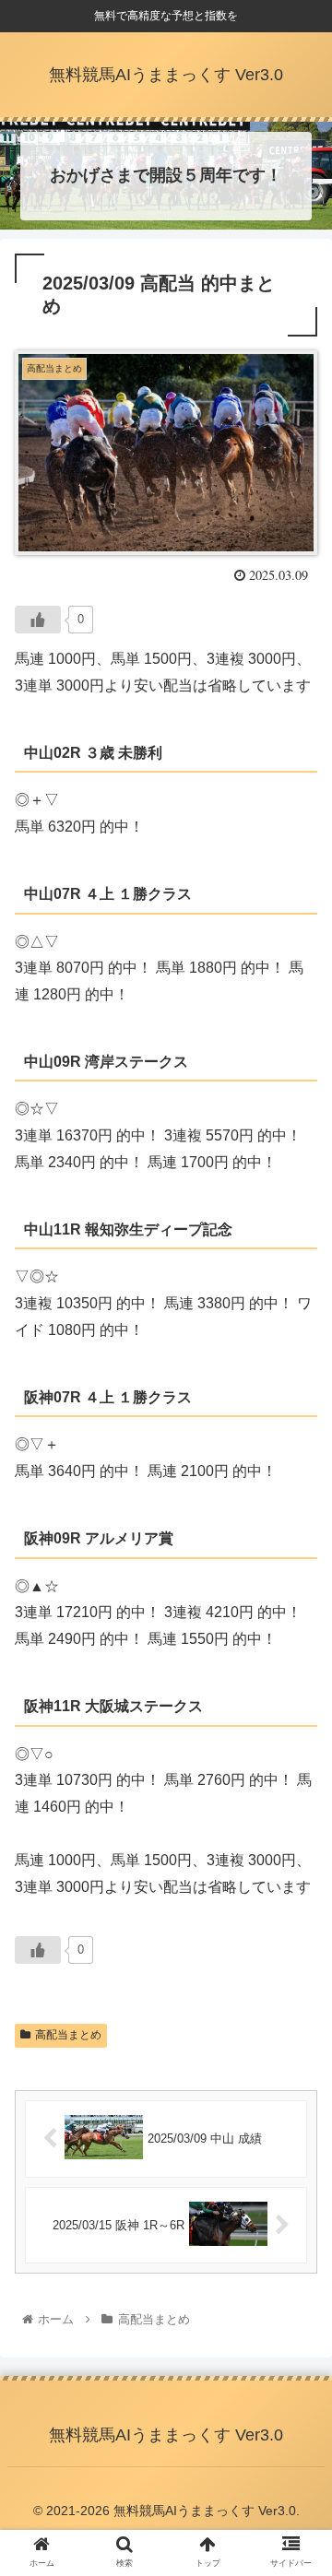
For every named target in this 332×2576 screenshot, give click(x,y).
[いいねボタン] (38, 620)
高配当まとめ (68, 2035)
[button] (296, 1889)
